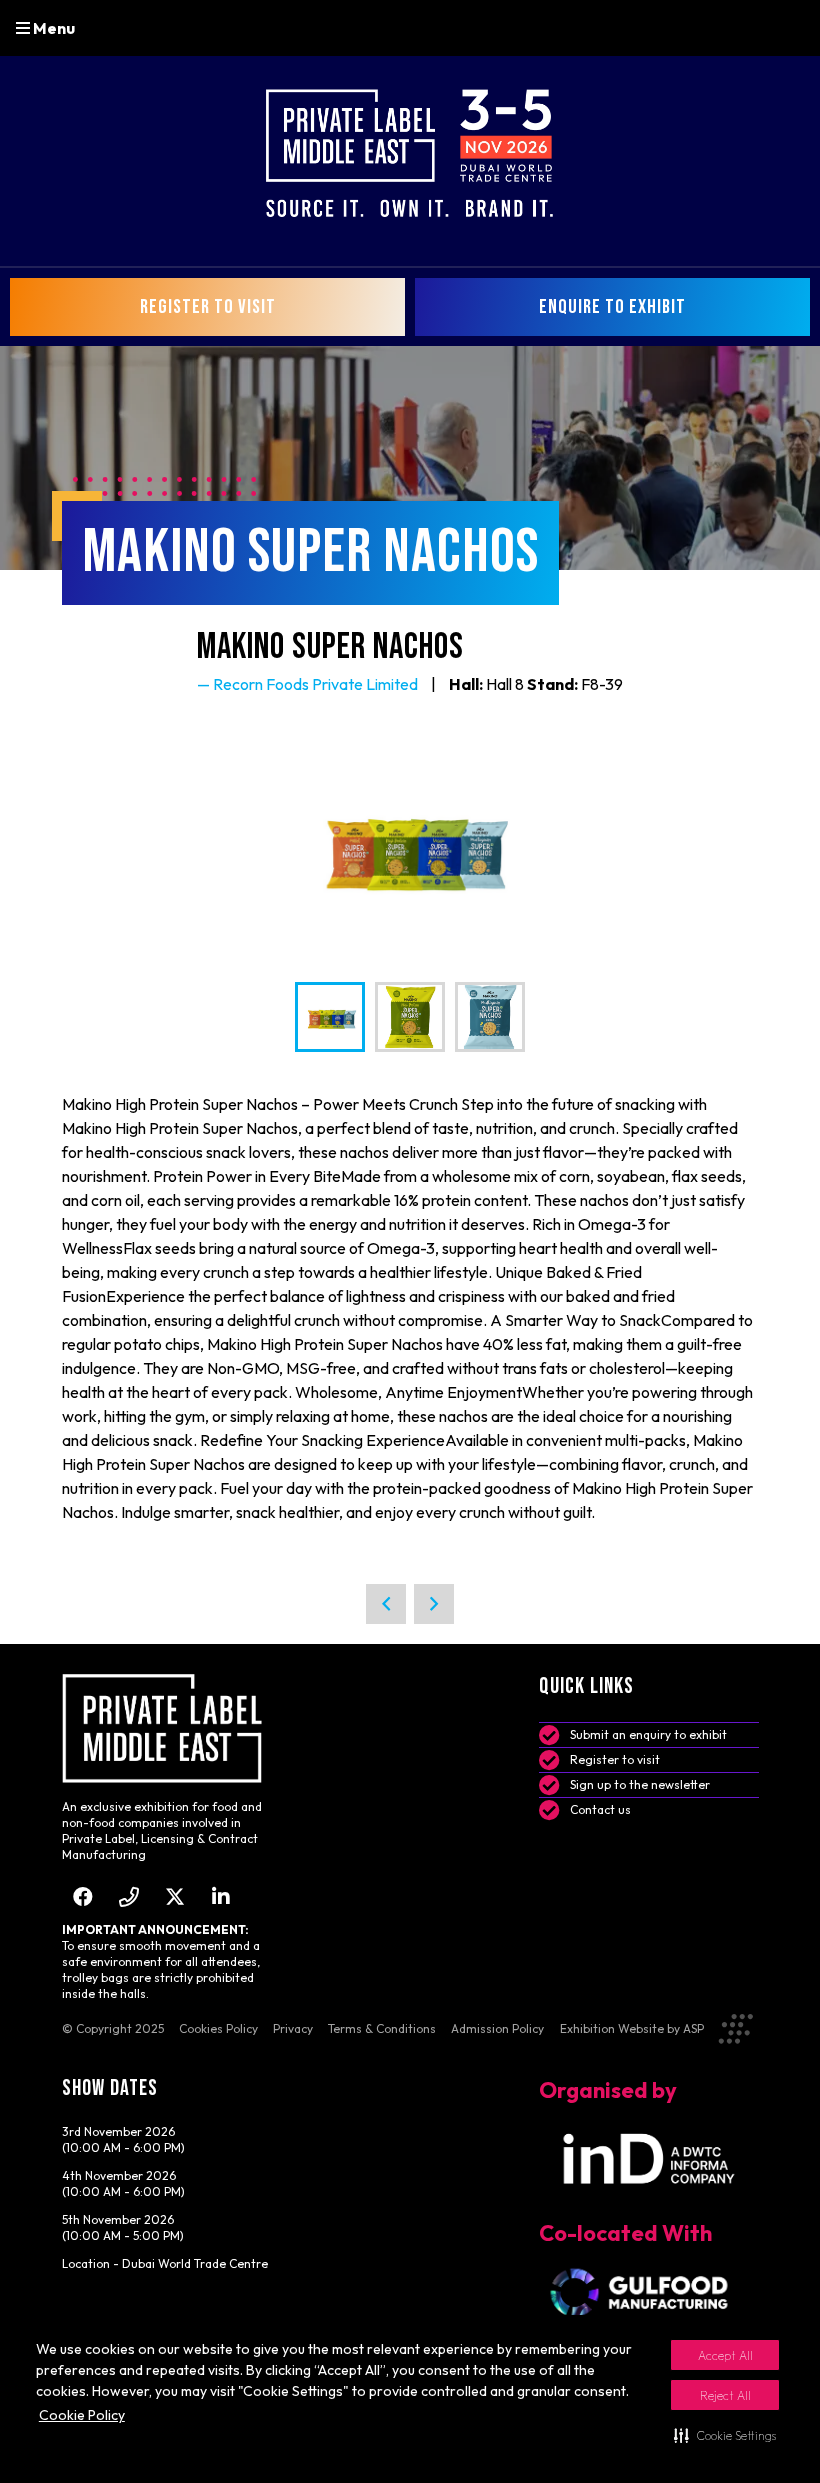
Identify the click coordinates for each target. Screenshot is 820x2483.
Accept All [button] (725, 2355)
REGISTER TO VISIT (208, 307)
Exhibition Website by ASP (632, 2028)
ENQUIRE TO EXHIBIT (612, 307)
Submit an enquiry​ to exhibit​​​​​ (648, 1734)
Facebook (83, 1896)
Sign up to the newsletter (640, 1784)
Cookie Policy (82, 2415)
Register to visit (615, 1759)
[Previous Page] (386, 1604)
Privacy (293, 2028)
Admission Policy (497, 2028)
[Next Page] (434, 1604)
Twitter (175, 1896)
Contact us (600, 1809)
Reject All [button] (725, 2395)
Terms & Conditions (382, 2028)
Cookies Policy (218, 2028)
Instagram (129, 1896)
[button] (725, 2435)
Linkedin (221, 1896)
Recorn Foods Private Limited (315, 684)
